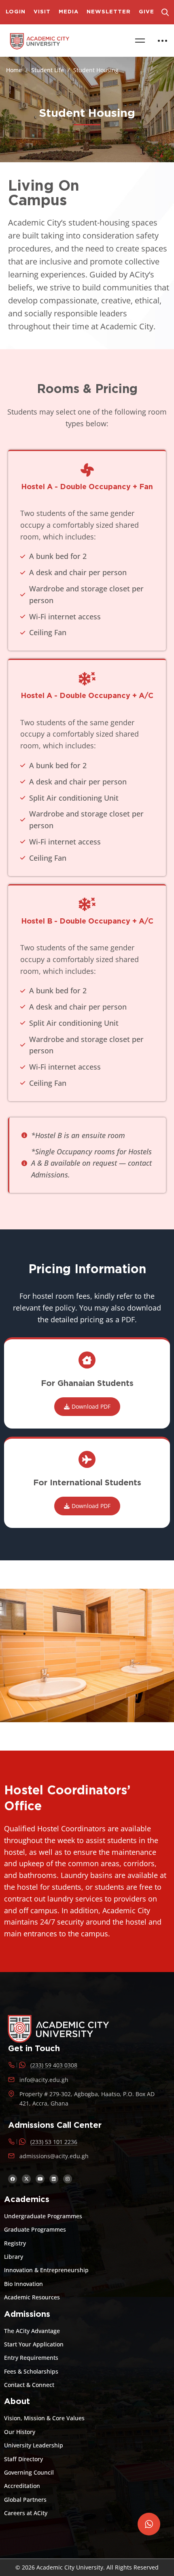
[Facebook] (13, 2179)
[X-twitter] (26, 2179)
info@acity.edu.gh (44, 2080)
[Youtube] (40, 2179)
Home (14, 70)
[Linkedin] (54, 2179)
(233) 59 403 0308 (54, 2065)
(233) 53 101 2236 (54, 2142)
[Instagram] (68, 2179)
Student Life (48, 70)
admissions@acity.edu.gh (54, 2156)
